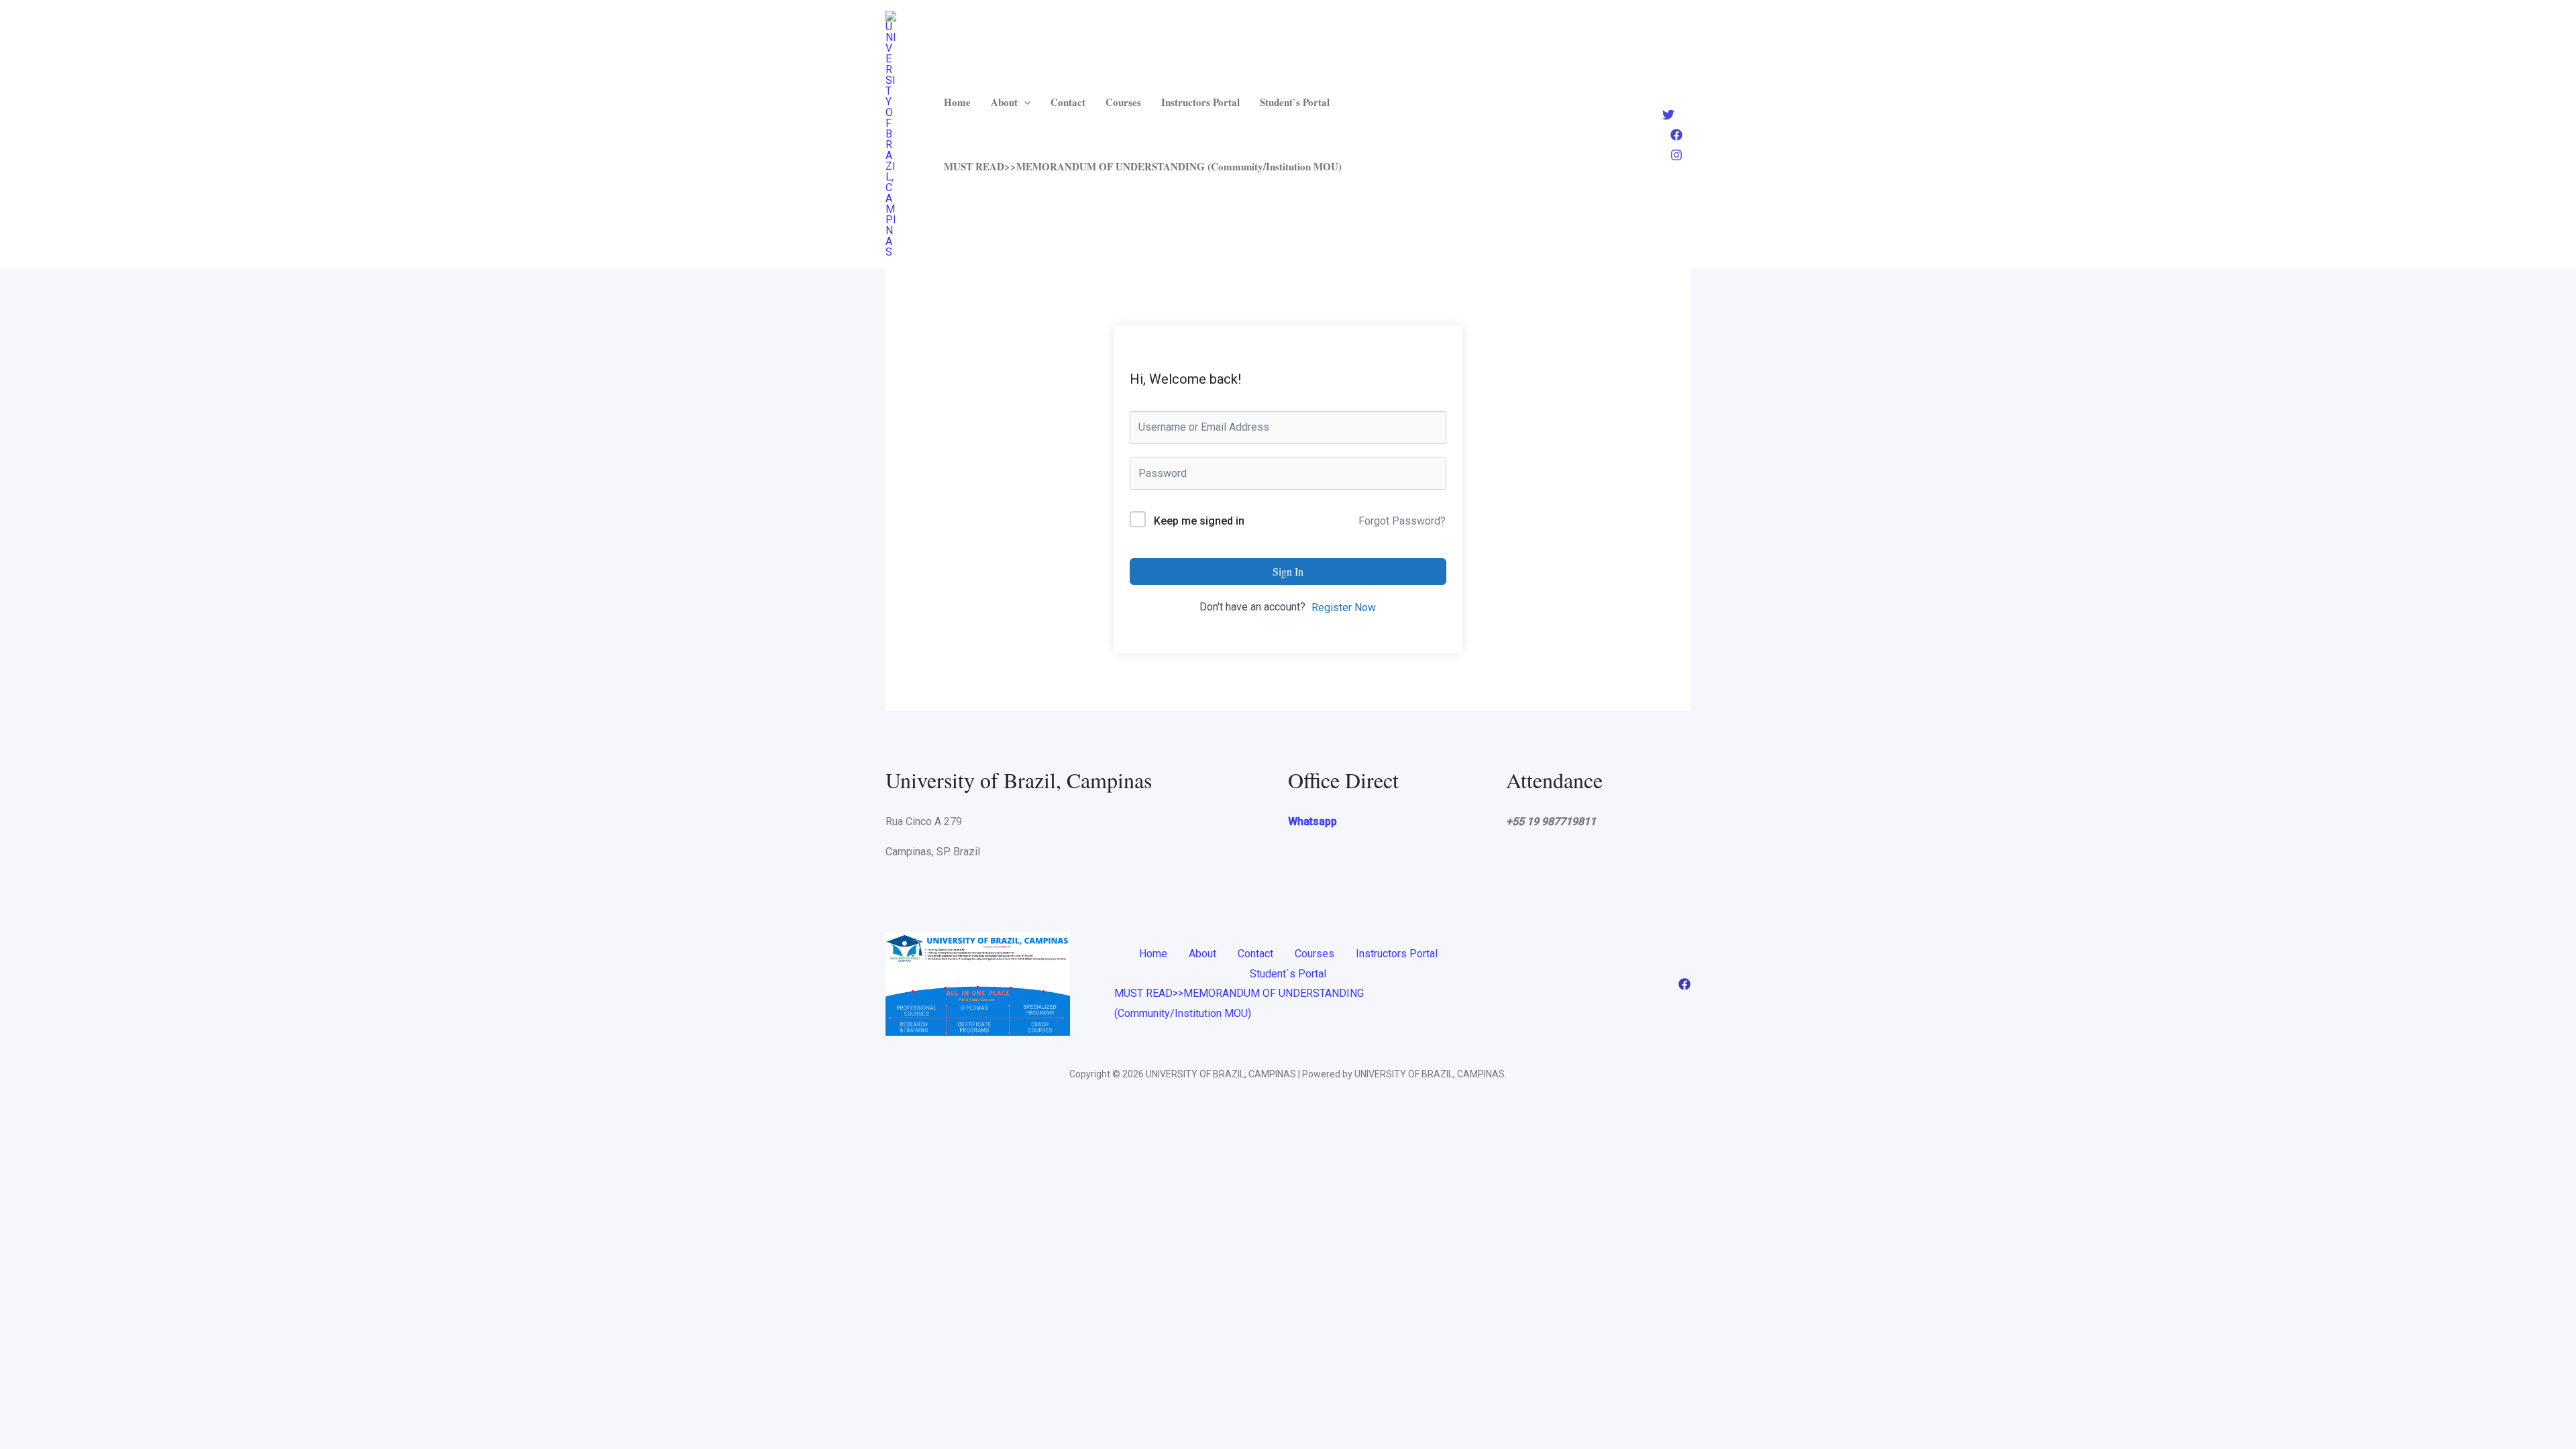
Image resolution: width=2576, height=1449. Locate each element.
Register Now (1344, 607)
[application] (1024, 102)
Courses (1123, 102)
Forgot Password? (1402, 521)
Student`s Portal (1295, 102)
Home (957, 102)
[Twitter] (1668, 115)
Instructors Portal (1200, 102)
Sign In (1288, 571)
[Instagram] (1676, 155)
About (1004, 102)
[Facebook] (1676, 135)
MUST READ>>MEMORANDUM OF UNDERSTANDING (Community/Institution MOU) (1143, 166)
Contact (1068, 102)
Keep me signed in (1199, 521)
